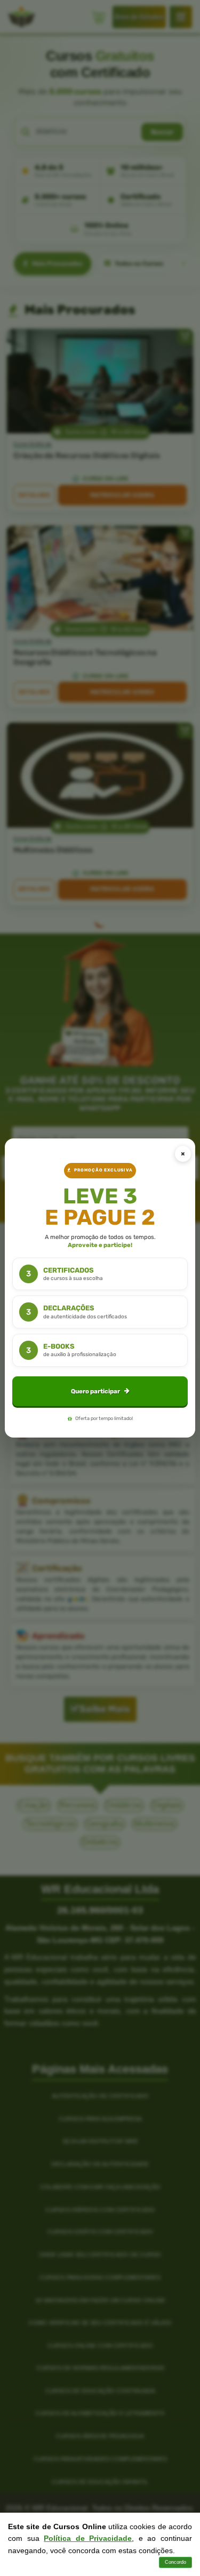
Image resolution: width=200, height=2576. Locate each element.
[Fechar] (183, 1154)
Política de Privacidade (88, 2538)
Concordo (175, 2562)
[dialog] (100, 1288)
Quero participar (95, 1391)
